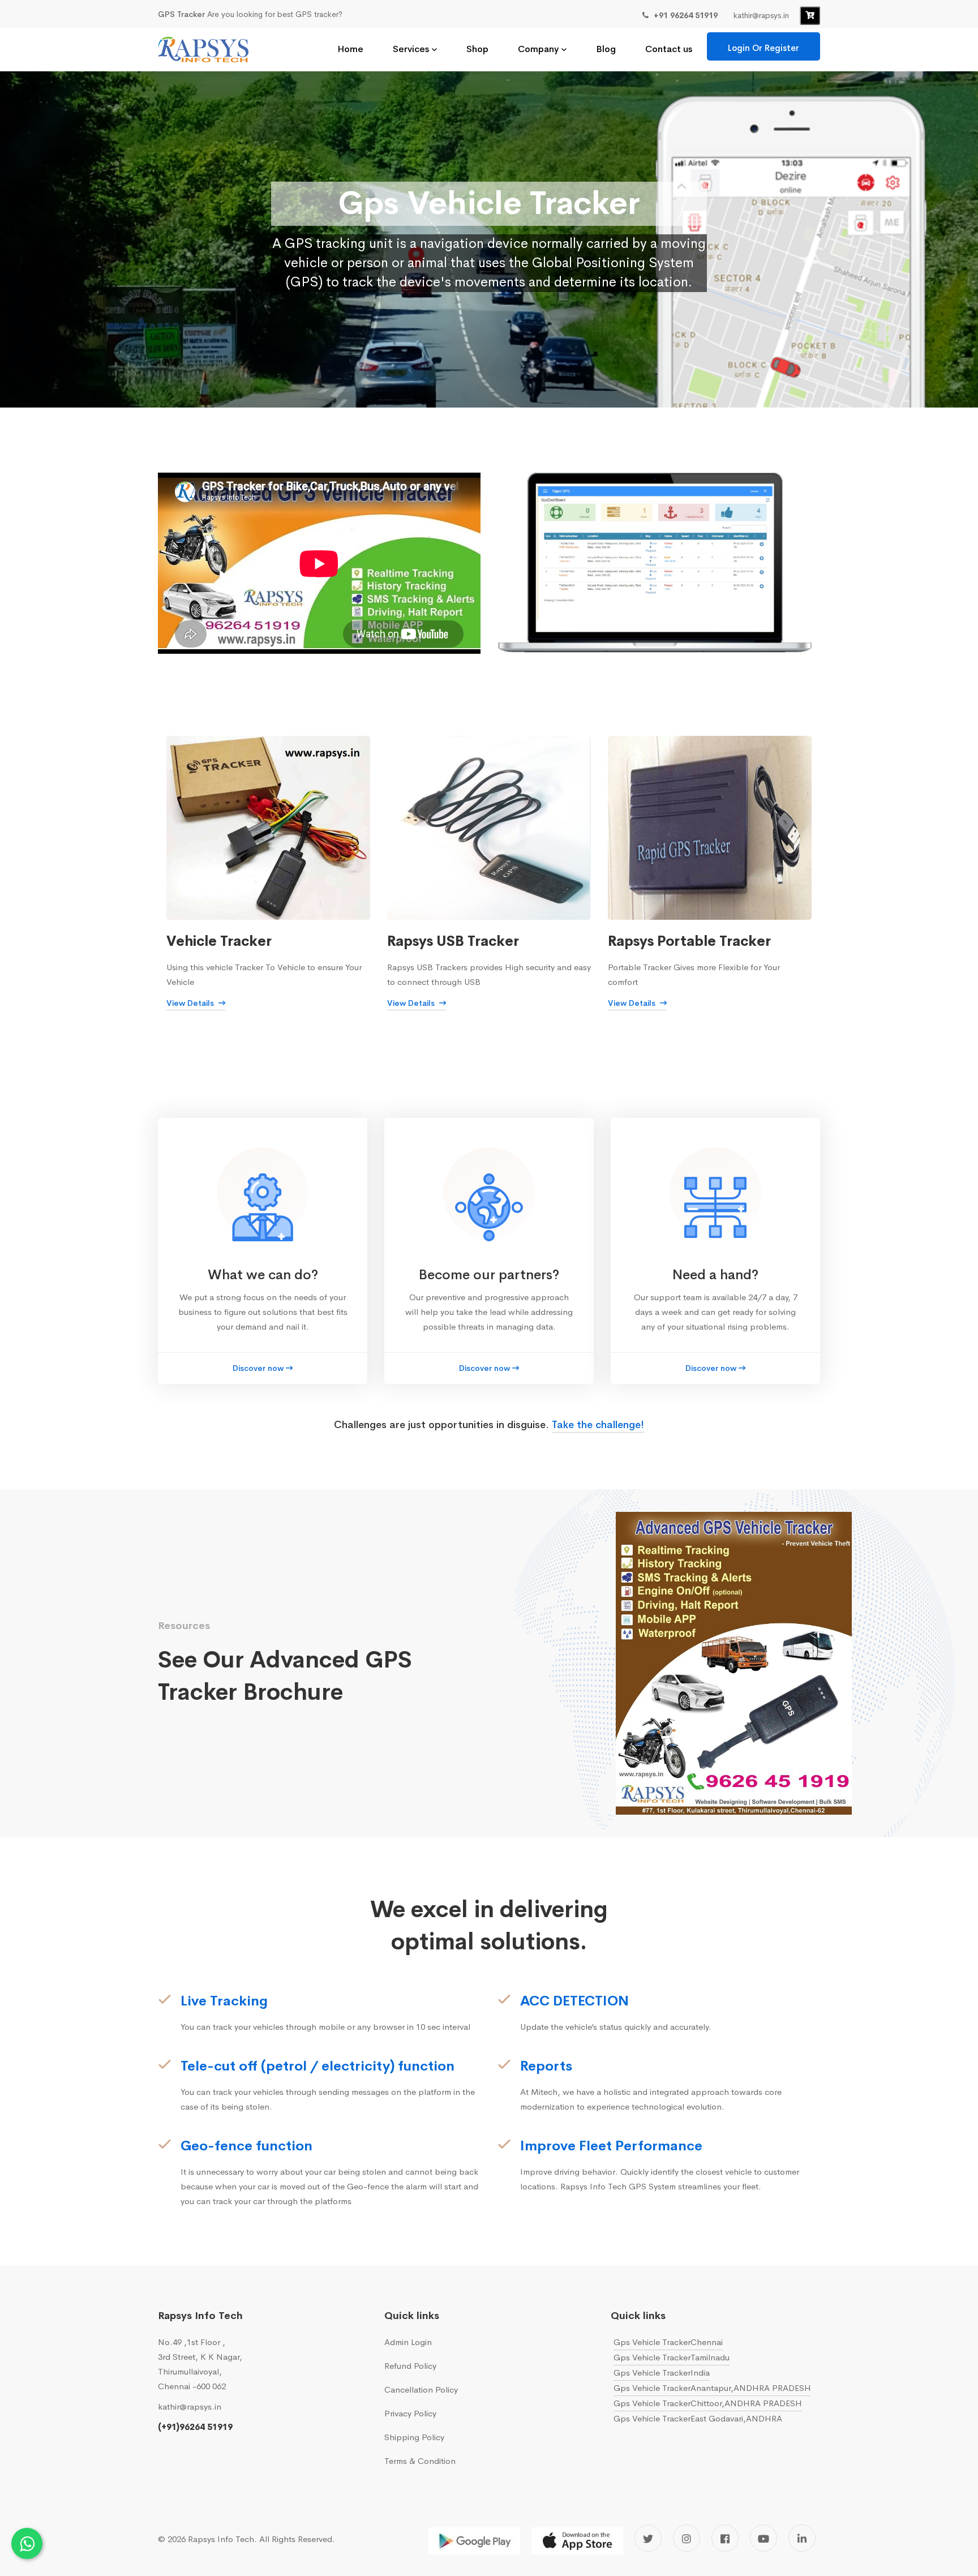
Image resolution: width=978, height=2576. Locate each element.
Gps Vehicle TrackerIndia (662, 2373)
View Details (191, 1003)
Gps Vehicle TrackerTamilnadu (672, 2357)
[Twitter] (648, 2538)
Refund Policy (410, 2366)
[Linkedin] (802, 2538)
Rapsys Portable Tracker (689, 941)
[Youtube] (763, 2538)
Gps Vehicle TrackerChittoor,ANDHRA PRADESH (708, 2403)
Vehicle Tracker (219, 941)
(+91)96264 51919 (195, 2427)
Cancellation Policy (421, 2389)
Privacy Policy (410, 2413)
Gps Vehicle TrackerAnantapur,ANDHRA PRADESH (712, 2388)
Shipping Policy (414, 2437)
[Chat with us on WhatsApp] (27, 2543)
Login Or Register (763, 48)
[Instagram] (687, 2538)
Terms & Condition (420, 2461)
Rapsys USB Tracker (453, 941)
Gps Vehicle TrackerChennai (668, 2342)
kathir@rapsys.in (190, 2406)
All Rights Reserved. (297, 2539)
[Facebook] (725, 2538)
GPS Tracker (181, 14)
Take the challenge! (598, 1425)
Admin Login (408, 2342)
